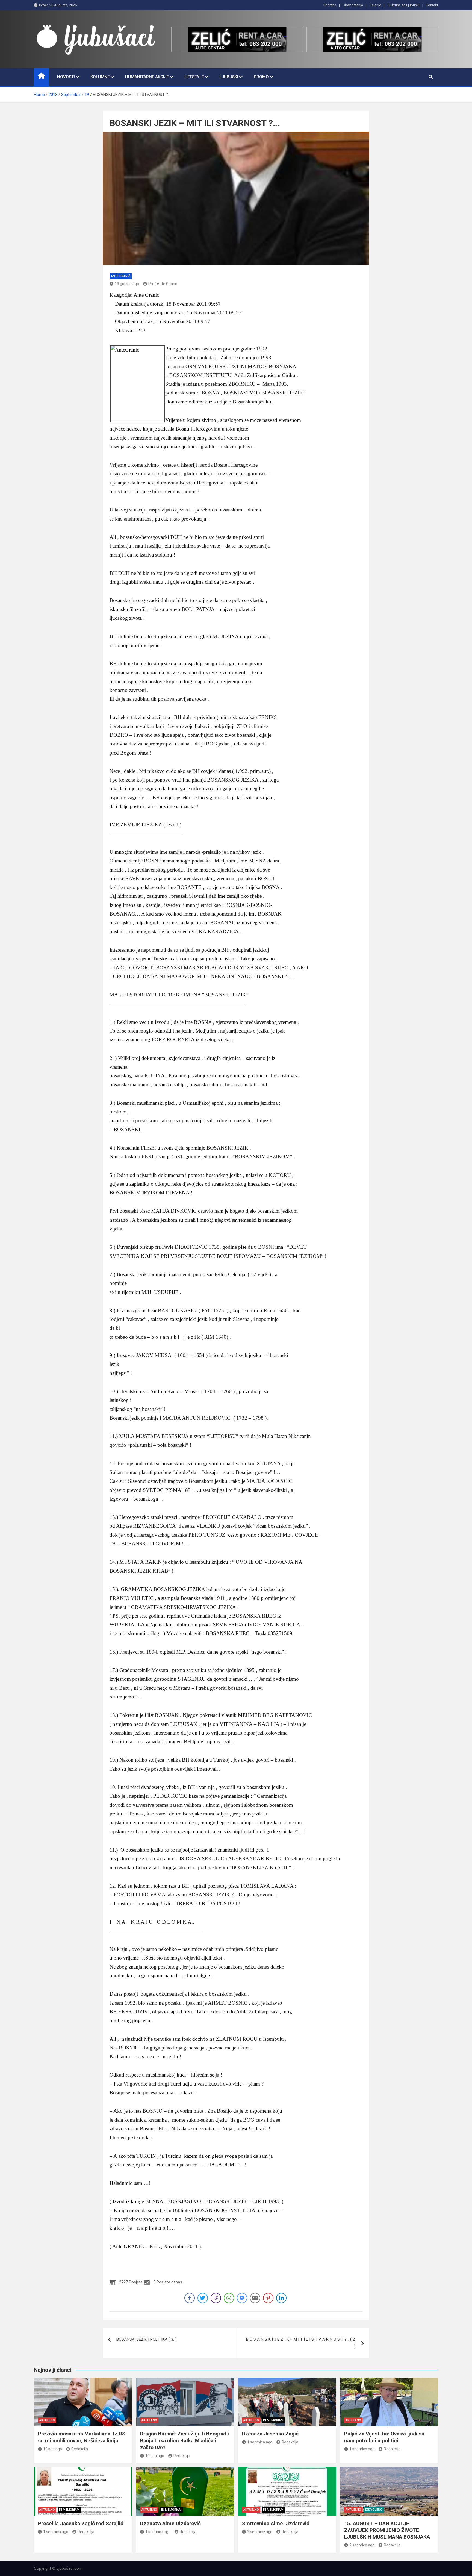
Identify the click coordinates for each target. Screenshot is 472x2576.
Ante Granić (121, 276)
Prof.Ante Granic (163, 284)
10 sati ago (53, 2449)
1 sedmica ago (260, 2442)
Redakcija (80, 2449)
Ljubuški (229, 77)
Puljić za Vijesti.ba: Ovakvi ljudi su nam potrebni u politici (384, 2437)
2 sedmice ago (260, 2532)
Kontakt (432, 5)
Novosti (66, 77)
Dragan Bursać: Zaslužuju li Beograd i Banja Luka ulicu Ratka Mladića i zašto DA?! (185, 2440)
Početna (330, 5)
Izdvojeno (374, 2510)
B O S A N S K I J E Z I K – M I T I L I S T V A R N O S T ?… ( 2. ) (301, 2343)
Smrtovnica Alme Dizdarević (276, 2523)
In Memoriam (273, 2420)
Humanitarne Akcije (147, 77)
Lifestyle (194, 77)
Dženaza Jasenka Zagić (270, 2434)
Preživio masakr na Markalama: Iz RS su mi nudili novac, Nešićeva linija (82, 2437)
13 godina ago (127, 284)
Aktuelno (47, 2420)
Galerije (375, 5)
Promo (261, 77)
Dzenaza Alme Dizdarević (170, 2523)
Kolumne (100, 77)
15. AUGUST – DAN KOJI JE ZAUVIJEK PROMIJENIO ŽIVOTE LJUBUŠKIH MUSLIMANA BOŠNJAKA (387, 2530)
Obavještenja (353, 5)
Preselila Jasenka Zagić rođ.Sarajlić (81, 2523)
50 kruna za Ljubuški (403, 5)
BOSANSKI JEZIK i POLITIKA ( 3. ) (146, 2339)
